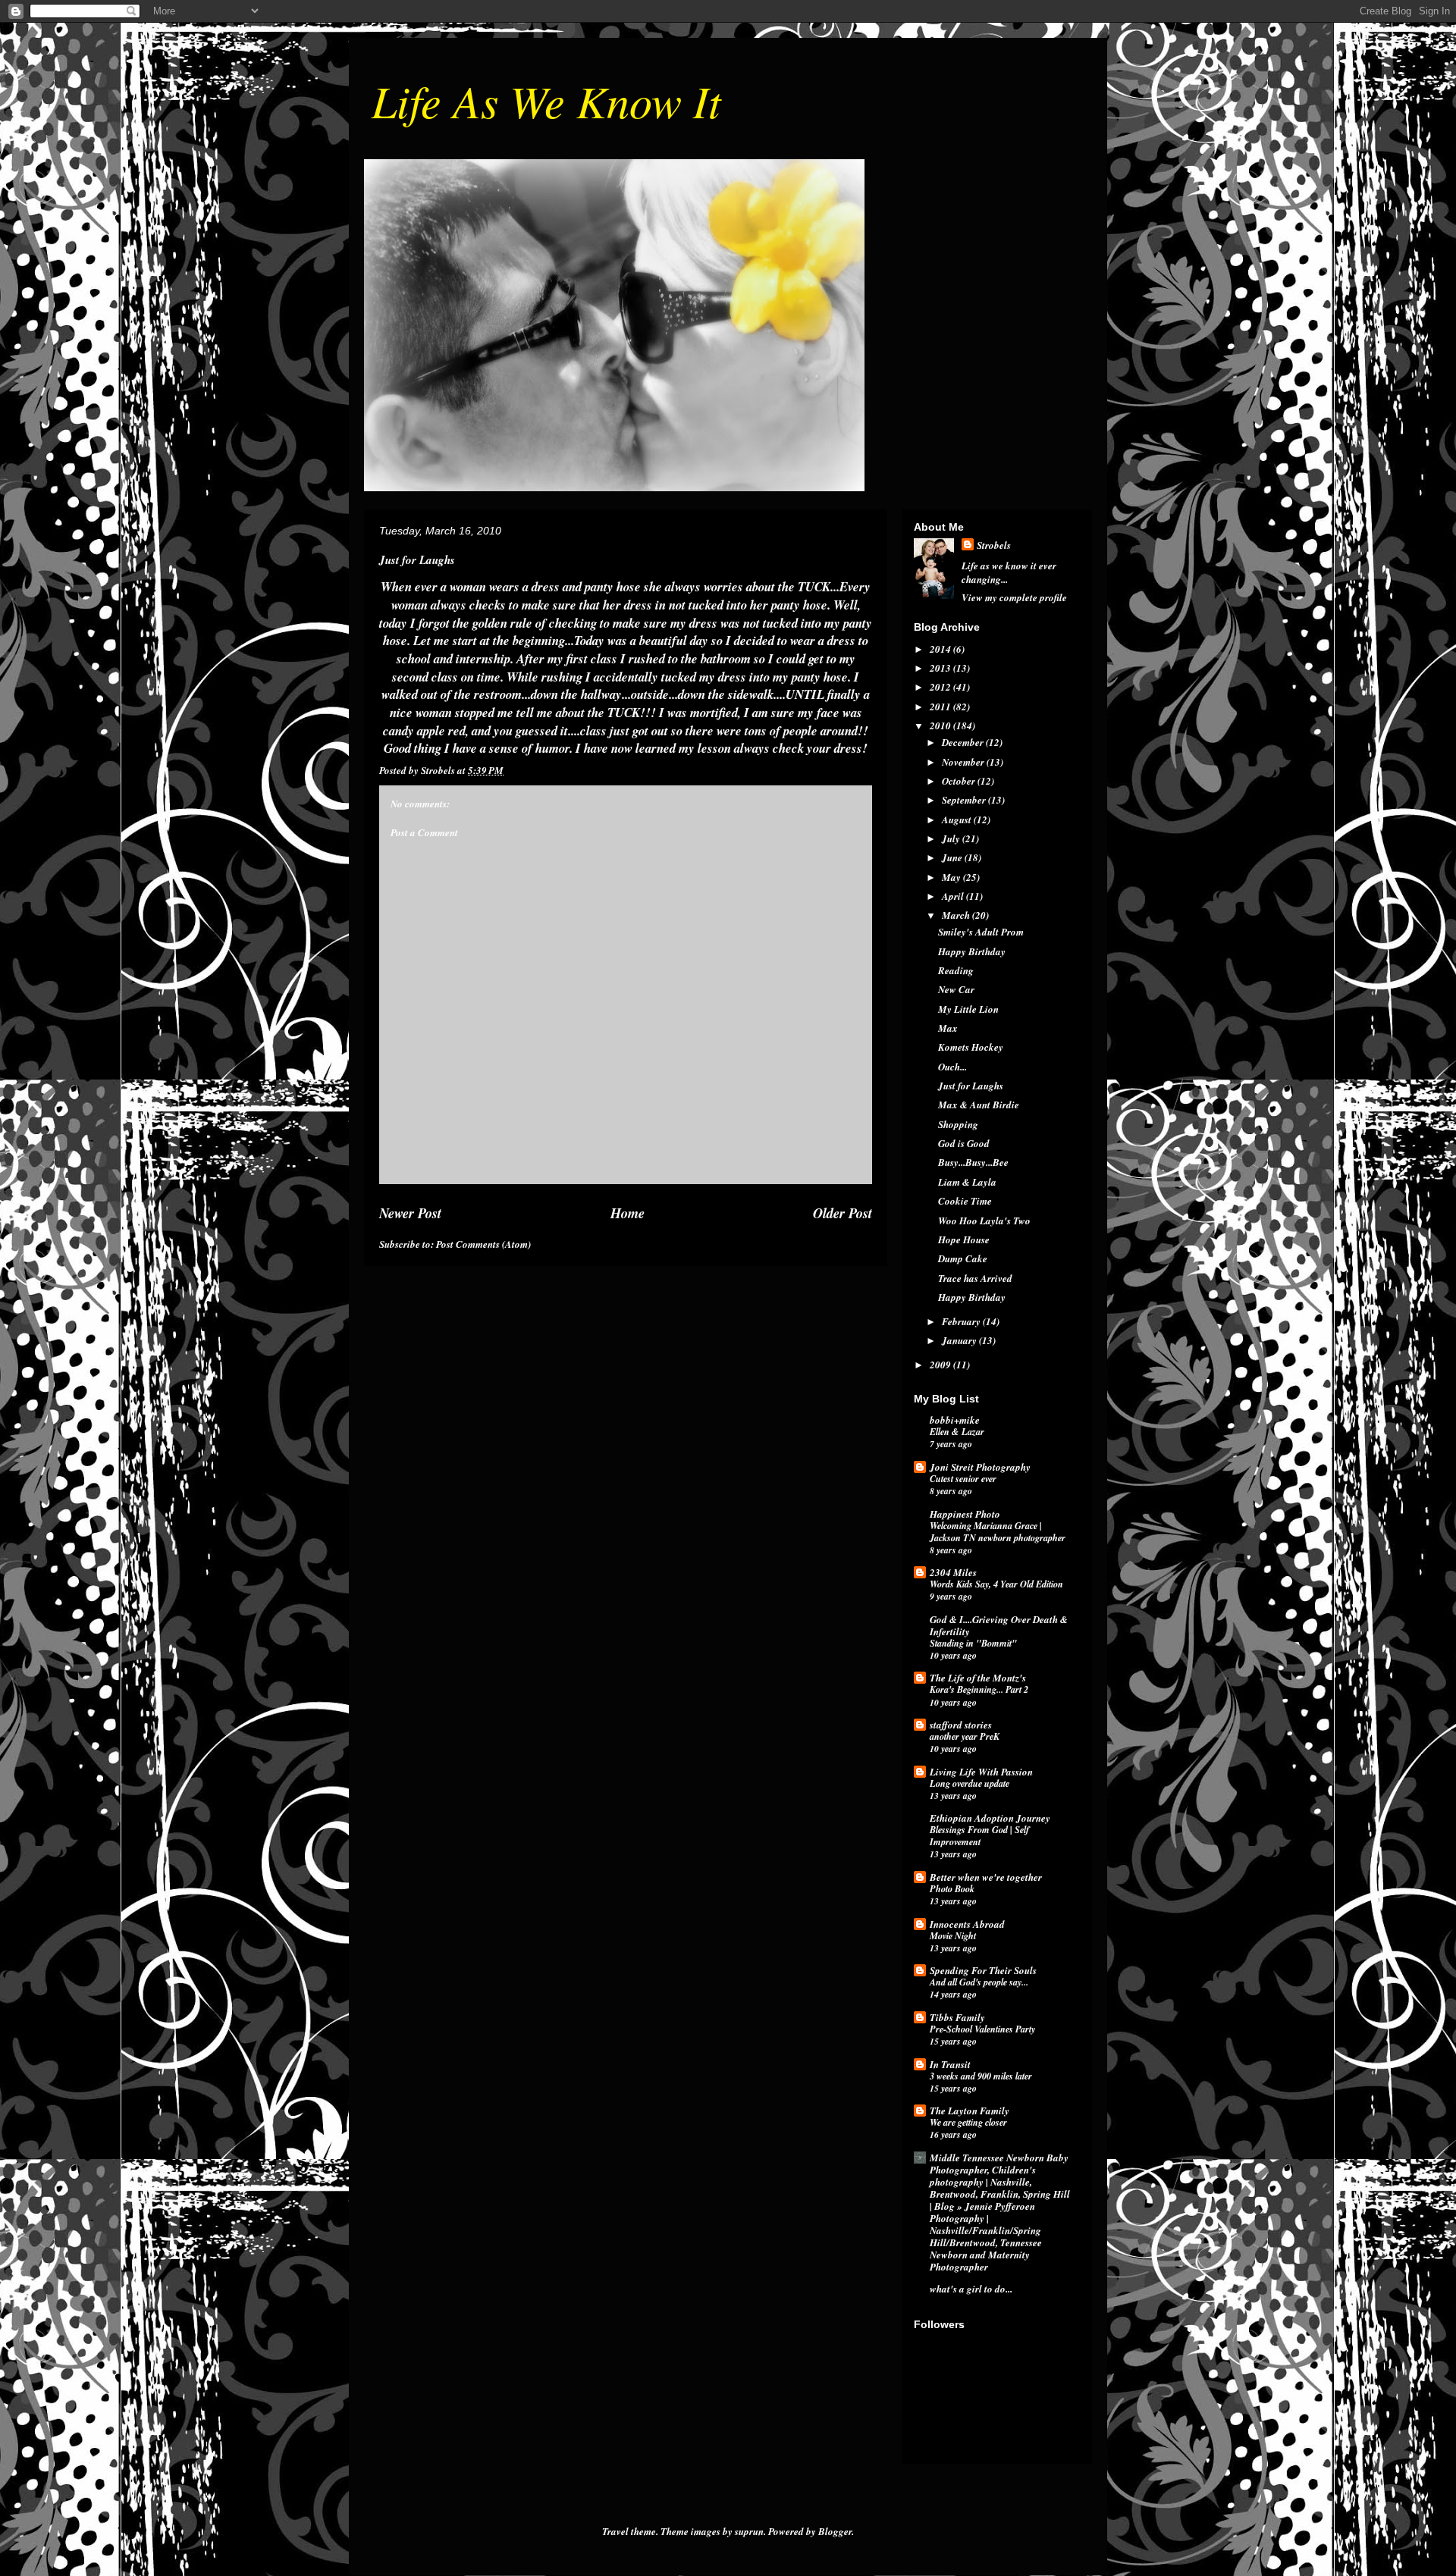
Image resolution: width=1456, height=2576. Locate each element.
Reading (956, 970)
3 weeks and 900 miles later (981, 2076)
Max (948, 1028)
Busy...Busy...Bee (973, 1162)
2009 (941, 1365)
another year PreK (965, 1736)
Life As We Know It (546, 100)
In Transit (950, 2064)
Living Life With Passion (981, 1772)
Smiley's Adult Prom (981, 932)
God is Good (964, 1143)
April (954, 896)
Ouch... (952, 1067)
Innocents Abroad (967, 1924)
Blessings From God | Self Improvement (979, 1836)
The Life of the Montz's (978, 1678)
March (957, 915)
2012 (941, 687)
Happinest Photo (965, 1514)
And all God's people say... (979, 1982)
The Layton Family (970, 2111)
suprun (749, 2531)
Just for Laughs (971, 1086)
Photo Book (952, 1889)
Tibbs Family (957, 2017)
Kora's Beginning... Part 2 (979, 1689)
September (965, 800)
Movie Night (953, 1936)
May (952, 877)
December (964, 742)
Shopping (958, 1124)
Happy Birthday (972, 951)
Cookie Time (965, 1201)
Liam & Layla (967, 1182)
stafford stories (961, 1725)
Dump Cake (963, 1258)
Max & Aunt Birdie (979, 1105)
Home (628, 1213)
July (952, 838)
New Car (956, 989)
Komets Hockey (971, 1047)
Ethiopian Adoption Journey (990, 1818)
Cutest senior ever (963, 1479)
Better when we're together (986, 1877)
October (960, 781)
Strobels (994, 545)
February (962, 1321)
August (958, 819)
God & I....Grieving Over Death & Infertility (999, 1625)
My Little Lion (968, 1009)
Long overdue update (970, 1783)
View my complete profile (1014, 597)
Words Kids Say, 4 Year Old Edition (996, 1584)
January (960, 1340)
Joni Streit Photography (980, 1467)
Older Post (843, 1213)
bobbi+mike (955, 1420)
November (964, 762)
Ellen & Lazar (957, 1432)
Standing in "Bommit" (973, 1643)
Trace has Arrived (975, 1278)
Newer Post (410, 1213)
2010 (941, 725)
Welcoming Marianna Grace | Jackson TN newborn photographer (998, 1532)
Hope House (964, 1239)
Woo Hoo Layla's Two (984, 1221)
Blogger (835, 2531)
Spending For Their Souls (983, 1970)
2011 (941, 707)
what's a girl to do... (971, 2289)
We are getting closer (968, 2122)
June (953, 857)
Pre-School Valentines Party (982, 2029)
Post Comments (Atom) (483, 1244)
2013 (941, 668)
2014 (941, 649)
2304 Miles (953, 1572)
